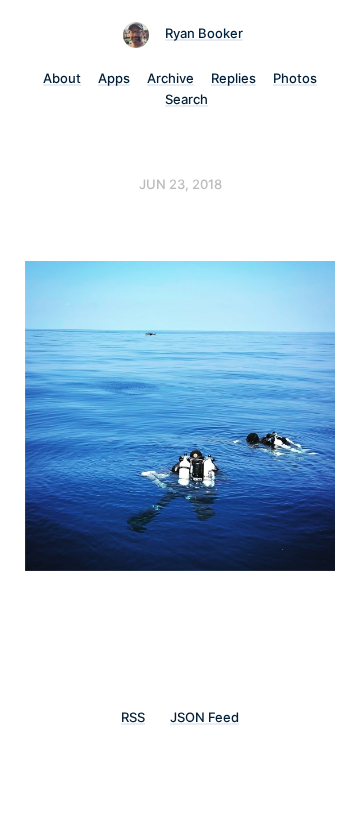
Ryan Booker (204, 33)
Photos (295, 78)
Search (186, 99)
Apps (114, 78)
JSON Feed (204, 717)
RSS (133, 717)
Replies (233, 78)
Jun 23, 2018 (180, 184)
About (62, 78)
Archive (170, 78)
